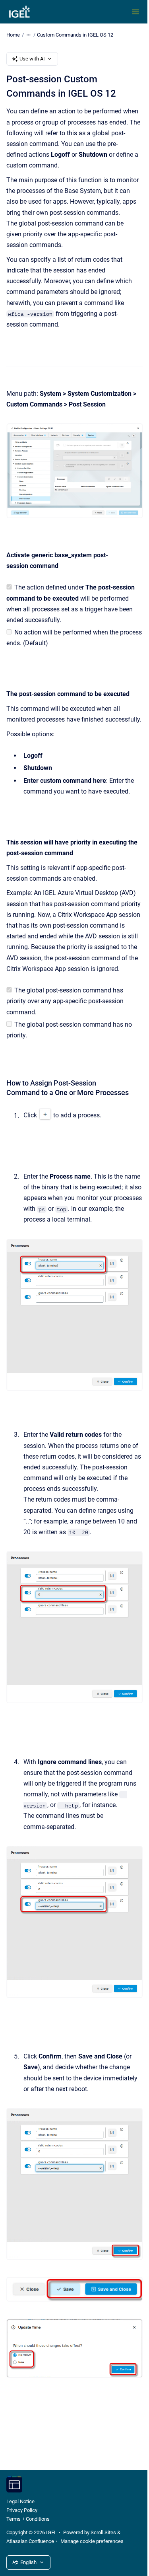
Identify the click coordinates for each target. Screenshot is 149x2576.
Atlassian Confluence (30, 2541)
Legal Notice (20, 2501)
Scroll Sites (103, 2532)
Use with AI (32, 59)
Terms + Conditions (28, 2519)
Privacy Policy (22, 2510)
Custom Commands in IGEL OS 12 (75, 35)
